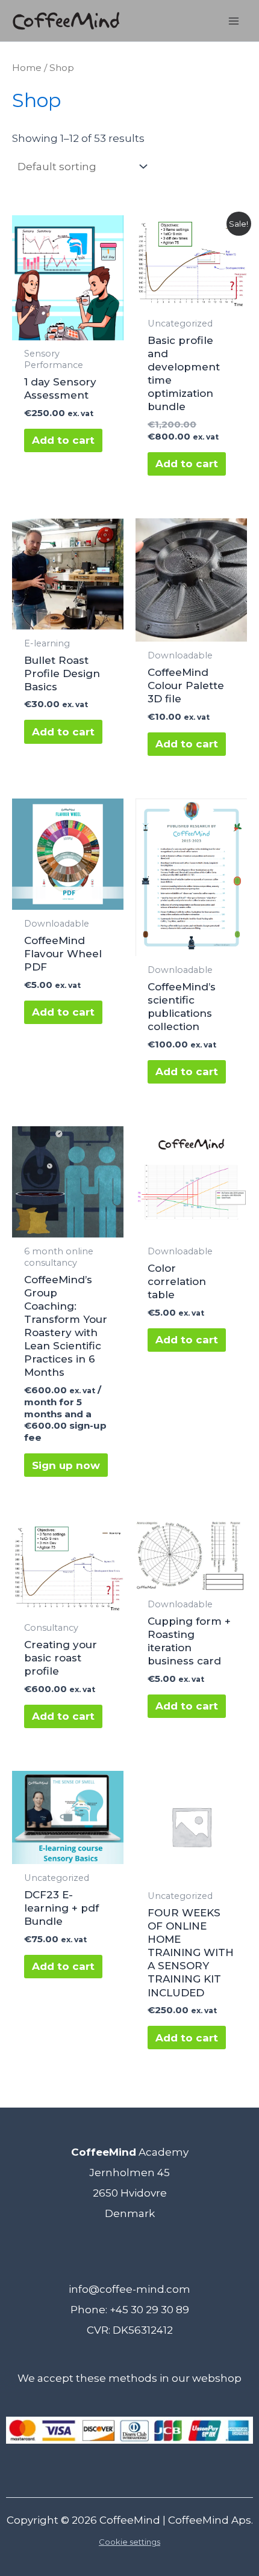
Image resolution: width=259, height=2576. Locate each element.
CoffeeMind (130, 2520)
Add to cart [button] (63, 440)
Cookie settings (129, 2542)
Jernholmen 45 (129, 2173)
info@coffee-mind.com (129, 2289)
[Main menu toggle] (234, 21)
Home (27, 68)
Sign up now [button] (66, 1465)
